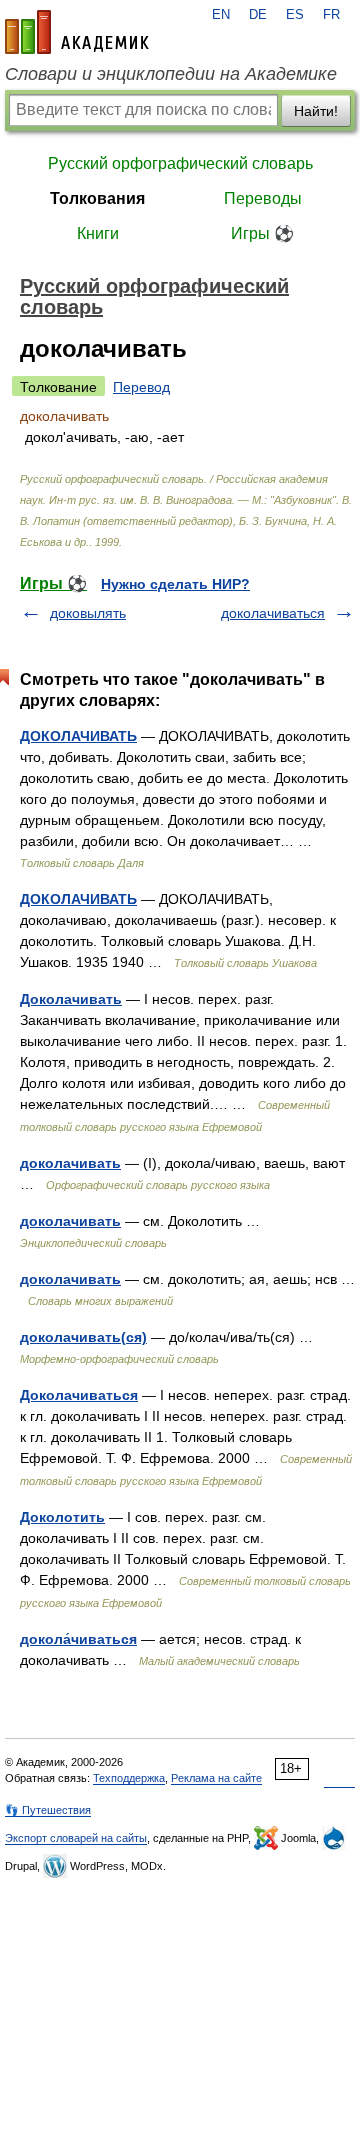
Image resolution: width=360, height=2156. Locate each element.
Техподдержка (129, 1778)
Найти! (316, 111)
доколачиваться (273, 613)
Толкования (97, 198)
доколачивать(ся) (83, 1337)
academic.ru (77, 32)
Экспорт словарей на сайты (76, 1838)
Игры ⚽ (262, 233)
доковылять (88, 613)
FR (331, 15)
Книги (98, 233)
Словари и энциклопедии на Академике (171, 74)
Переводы (263, 198)
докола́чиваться (78, 1639)
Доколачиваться (79, 1395)
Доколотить (62, 1517)
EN (221, 15)
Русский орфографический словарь (180, 163)
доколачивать (70, 1163)
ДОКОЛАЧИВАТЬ (78, 736)
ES (295, 15)
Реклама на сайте (216, 1778)
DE (258, 15)
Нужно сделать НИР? (175, 584)
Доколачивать (71, 999)
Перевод (141, 387)
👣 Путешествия (48, 1810)
